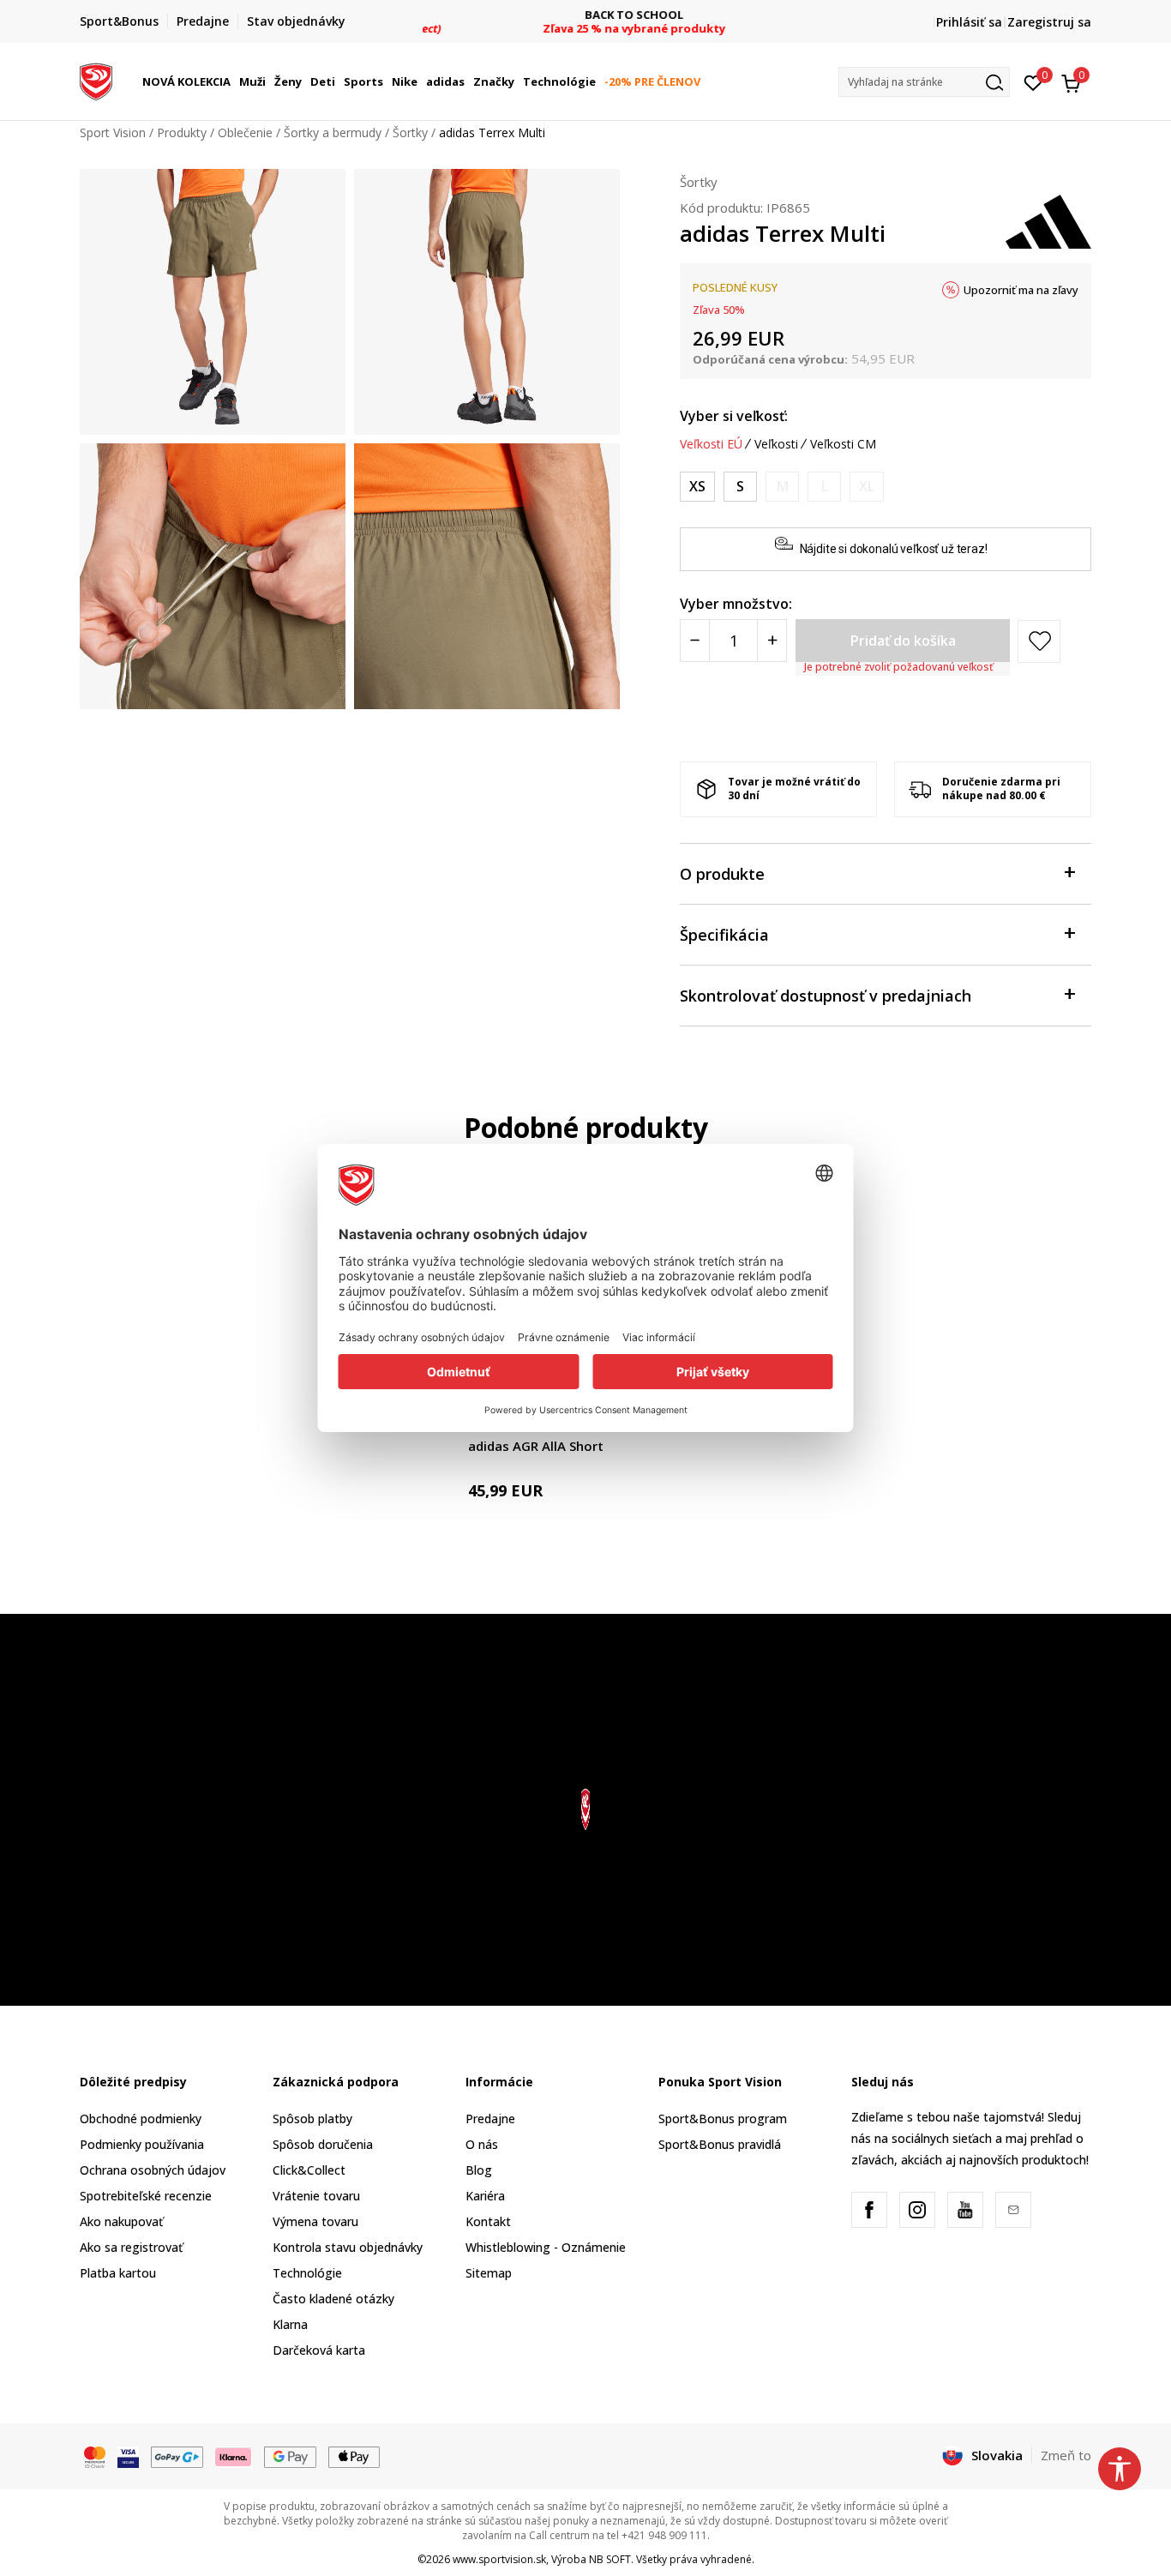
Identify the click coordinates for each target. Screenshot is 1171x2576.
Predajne (490, 2119)
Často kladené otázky (333, 2299)
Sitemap (489, 2273)
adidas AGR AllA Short (536, 1446)
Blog (479, 2170)
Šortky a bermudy (333, 132)
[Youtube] (965, 2210)
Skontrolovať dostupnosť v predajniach (826, 996)
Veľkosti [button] (776, 444)
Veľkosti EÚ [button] (711, 444)
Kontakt (488, 2221)
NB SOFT (610, 2559)
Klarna (290, 2324)
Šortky (410, 132)
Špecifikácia (724, 935)
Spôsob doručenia (323, 2144)
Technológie (307, 2273)
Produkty (182, 132)
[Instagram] (917, 2210)
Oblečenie (245, 132)
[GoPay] (177, 2456)
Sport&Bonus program (723, 2119)
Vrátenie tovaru (316, 2196)
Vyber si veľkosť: (734, 416)
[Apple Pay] (354, 2456)
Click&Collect (309, 2170)
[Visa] (128, 2456)
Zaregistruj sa (1049, 22)
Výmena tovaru (315, 2221)
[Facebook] (869, 2210)
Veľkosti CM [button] (843, 444)
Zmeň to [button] (1066, 2455)
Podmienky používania (142, 2144)
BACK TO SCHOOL (586, 15)
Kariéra (485, 2196)
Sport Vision (113, 132)
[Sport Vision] (96, 80)
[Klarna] (234, 2456)
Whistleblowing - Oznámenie (546, 2247)
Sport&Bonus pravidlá (720, 2144)
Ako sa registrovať (131, 2247)
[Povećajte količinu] (772, 641)
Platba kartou (118, 2273)
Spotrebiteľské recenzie (146, 2196)
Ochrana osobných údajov (153, 2170)
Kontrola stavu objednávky (348, 2247)
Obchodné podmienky (141, 2119)
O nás (482, 2144)
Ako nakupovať (121, 2221)
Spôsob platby (312, 2119)
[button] (233, 81)
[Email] (1013, 2210)
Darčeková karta (319, 2350)
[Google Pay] (290, 2456)
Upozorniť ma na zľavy (1021, 290)
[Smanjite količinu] (695, 641)
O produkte (722, 874)
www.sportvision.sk (499, 2559)
